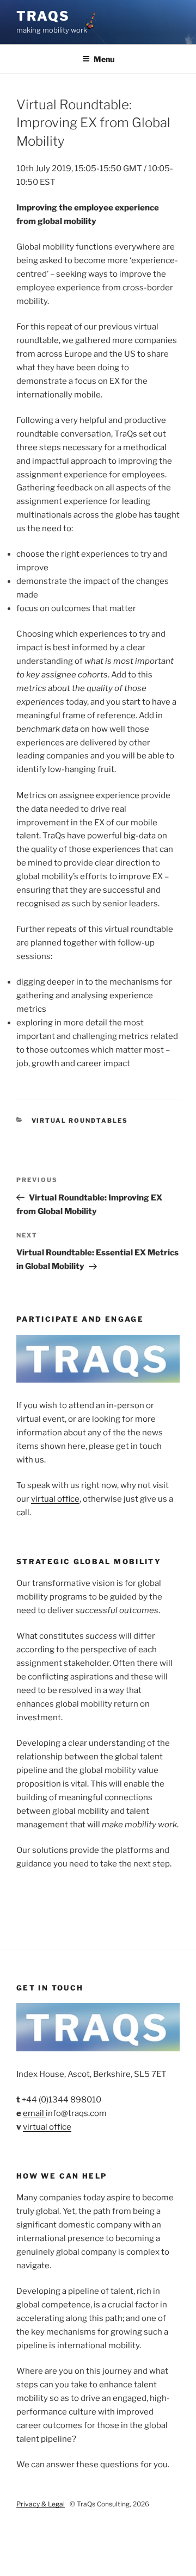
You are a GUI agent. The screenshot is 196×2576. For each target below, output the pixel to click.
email (34, 2113)
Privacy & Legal (41, 2504)
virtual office (55, 1499)
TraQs (43, 16)
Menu (104, 59)
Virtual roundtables (80, 1121)
